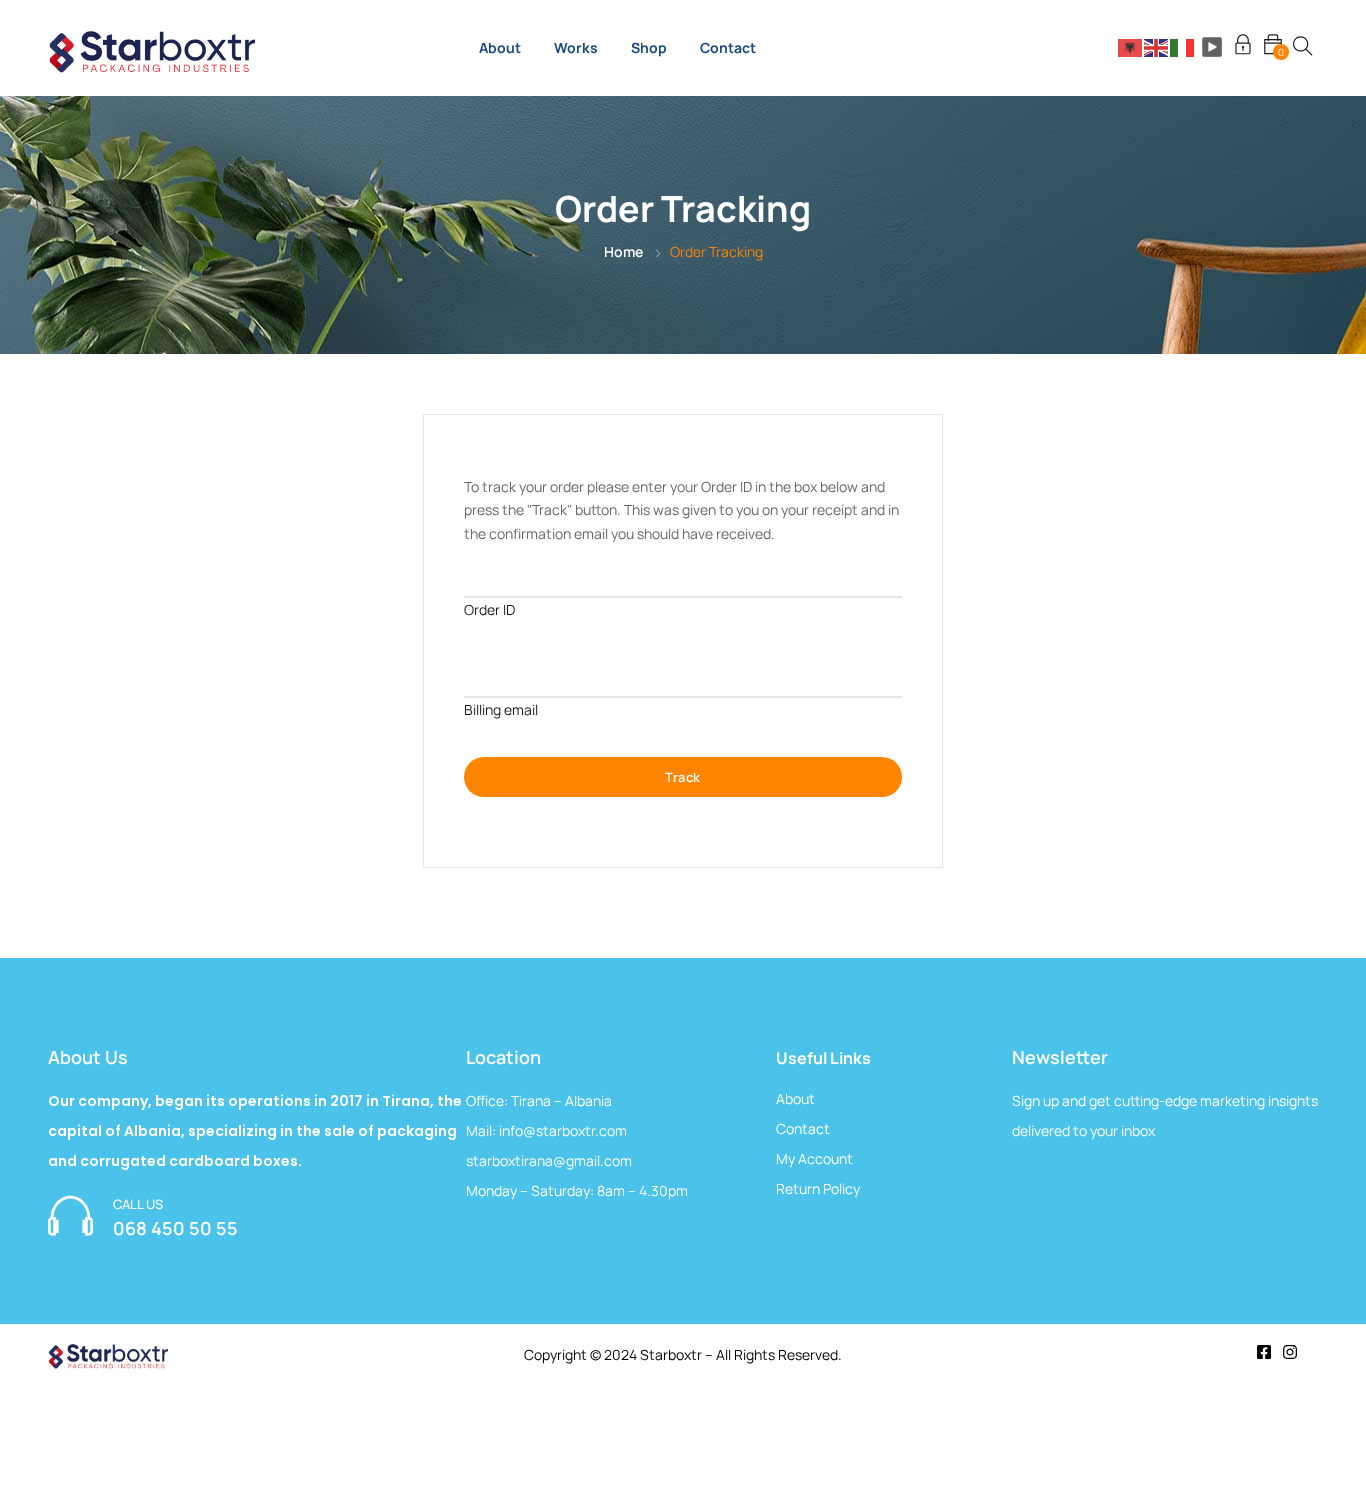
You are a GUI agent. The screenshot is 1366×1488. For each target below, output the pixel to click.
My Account (814, 1158)
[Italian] (1183, 46)
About (500, 47)
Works (576, 47)
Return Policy (818, 1188)
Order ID (489, 609)
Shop (649, 47)
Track (683, 777)
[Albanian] (1131, 46)
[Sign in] (1243, 47)
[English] (1157, 46)
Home (623, 251)
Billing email (501, 709)
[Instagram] (1290, 1352)
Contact (728, 47)
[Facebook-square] (1264, 1352)
